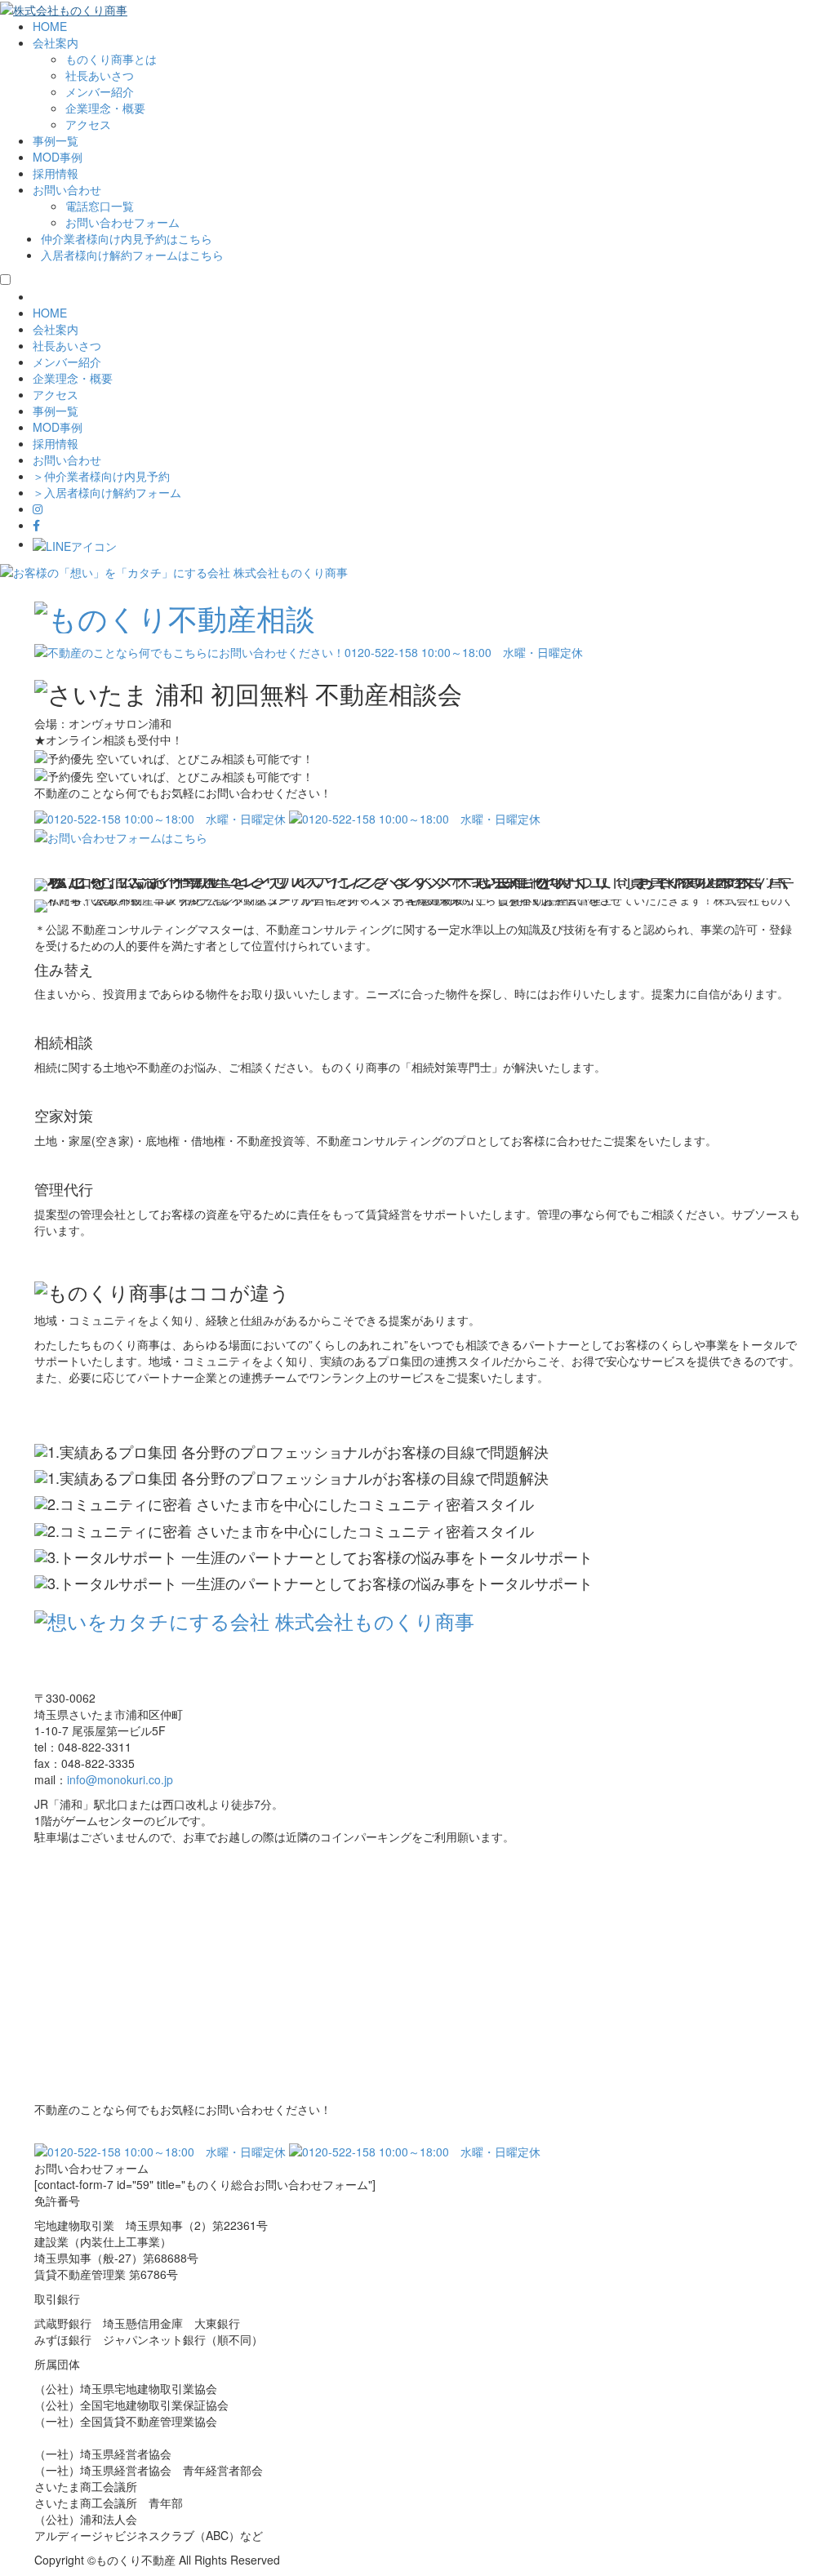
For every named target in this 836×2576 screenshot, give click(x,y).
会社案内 (56, 42)
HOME (50, 26)
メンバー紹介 (100, 91)
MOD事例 (58, 157)
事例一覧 (56, 140)
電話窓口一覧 (100, 206)
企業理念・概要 (105, 108)
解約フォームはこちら (132, 255)
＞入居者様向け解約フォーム (107, 492)
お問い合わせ (67, 189)
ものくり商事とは (111, 59)
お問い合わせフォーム (122, 222)
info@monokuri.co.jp (120, 1779)
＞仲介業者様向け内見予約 (101, 476)
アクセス (88, 124)
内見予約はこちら (127, 238)
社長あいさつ (100, 75)
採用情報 (56, 173)
